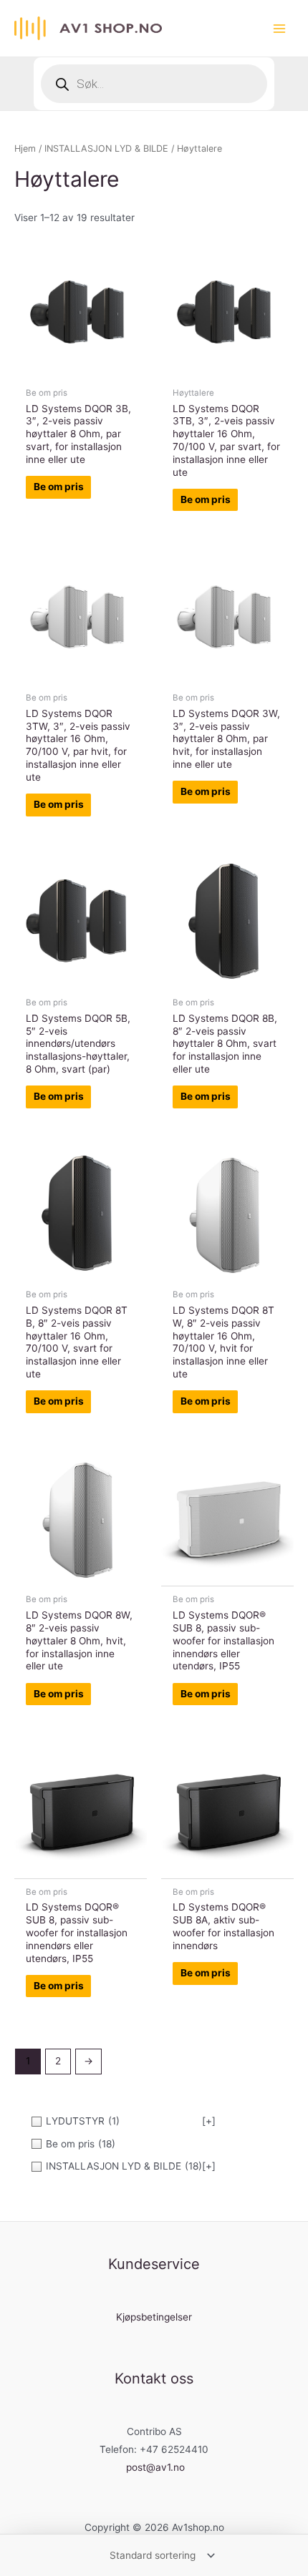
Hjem (25, 148)
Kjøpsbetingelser (154, 2317)
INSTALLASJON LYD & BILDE (106, 148)
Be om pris (59, 487)
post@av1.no (155, 2467)
